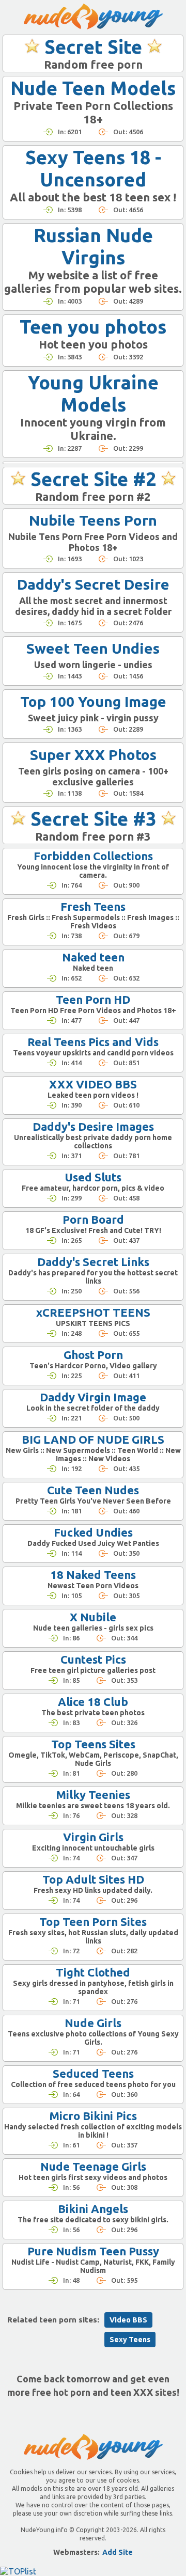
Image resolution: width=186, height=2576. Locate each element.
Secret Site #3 (93, 819)
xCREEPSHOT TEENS (93, 1312)
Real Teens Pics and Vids (93, 1042)
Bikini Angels (93, 2209)
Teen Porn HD (93, 999)
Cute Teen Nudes (93, 1490)
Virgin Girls (93, 1837)
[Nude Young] (93, 17)
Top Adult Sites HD (93, 1879)
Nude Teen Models (93, 88)
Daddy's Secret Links (93, 1262)
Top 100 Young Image (93, 701)
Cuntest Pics (93, 1659)
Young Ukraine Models (93, 393)
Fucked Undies (93, 1532)
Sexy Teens (130, 2340)
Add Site (118, 2552)
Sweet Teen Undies (93, 648)
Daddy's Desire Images (93, 1126)
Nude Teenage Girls (93, 2166)
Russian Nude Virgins (93, 246)
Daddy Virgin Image (93, 1397)
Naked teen (93, 957)
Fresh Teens (93, 906)
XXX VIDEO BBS (93, 1084)
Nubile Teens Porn (93, 520)
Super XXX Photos (93, 755)
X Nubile (93, 1617)
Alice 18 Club (93, 1702)
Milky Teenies (93, 1795)
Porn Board (93, 1219)
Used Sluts (93, 1177)
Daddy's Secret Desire (93, 584)
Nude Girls (93, 2023)
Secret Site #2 (93, 479)
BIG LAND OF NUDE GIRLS (93, 1439)
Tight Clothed (93, 1972)
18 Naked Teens (93, 1575)
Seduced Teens (93, 2073)
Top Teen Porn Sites (93, 1922)
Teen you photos (93, 327)
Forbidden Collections (93, 856)
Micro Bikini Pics (93, 2116)
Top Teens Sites (93, 1744)
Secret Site (93, 47)
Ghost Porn (93, 1355)
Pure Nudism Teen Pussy (93, 2251)
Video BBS (128, 2320)
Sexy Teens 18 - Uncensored (93, 168)
